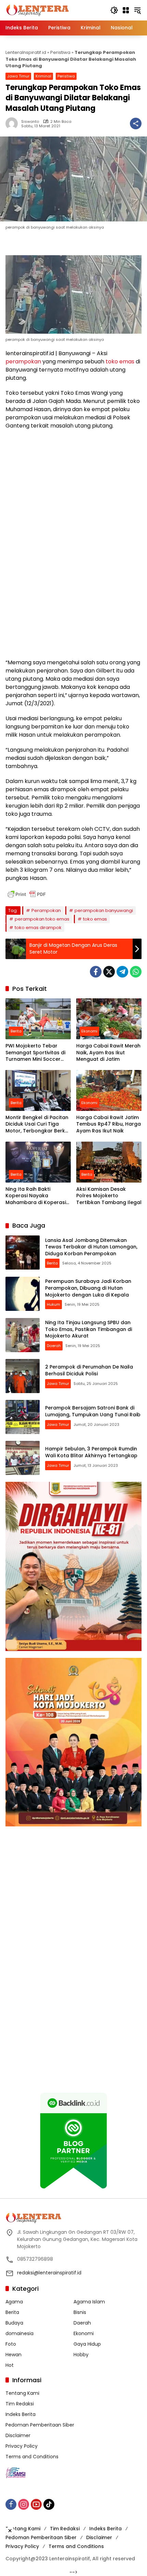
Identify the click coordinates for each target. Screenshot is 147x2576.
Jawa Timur (18, 76)
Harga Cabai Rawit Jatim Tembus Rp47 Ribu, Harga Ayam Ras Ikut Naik (109, 1124)
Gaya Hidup (87, 2344)
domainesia (19, 2333)
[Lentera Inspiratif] (37, 10)
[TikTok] (49, 2504)
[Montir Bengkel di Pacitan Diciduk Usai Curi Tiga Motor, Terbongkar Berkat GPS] (38, 1090)
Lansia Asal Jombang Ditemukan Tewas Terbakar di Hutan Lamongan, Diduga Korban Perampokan (91, 1247)
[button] (114, 10)
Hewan (14, 2355)
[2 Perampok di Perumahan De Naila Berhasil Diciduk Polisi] (23, 1376)
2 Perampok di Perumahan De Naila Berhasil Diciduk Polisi (89, 1370)
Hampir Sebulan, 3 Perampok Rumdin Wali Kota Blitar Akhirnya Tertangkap (91, 1452)
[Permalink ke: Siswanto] (13, 124)
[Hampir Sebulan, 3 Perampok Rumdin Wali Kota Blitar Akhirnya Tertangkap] (23, 1458)
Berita (16, 1031)
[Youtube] (36, 2504)
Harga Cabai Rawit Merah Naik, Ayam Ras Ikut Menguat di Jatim (108, 1053)
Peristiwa (60, 52)
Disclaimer (18, 2435)
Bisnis (80, 2312)
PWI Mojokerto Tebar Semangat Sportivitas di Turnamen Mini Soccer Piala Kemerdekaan (35, 1053)
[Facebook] (96, 972)
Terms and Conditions (32, 2457)
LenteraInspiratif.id (26, 52)
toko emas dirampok (38, 928)
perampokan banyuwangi (104, 910)
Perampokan (46, 910)
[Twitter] (109, 972)
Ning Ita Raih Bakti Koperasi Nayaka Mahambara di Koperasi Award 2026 (36, 1196)
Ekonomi (89, 1031)
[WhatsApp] (136, 972)
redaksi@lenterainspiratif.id (49, 2273)
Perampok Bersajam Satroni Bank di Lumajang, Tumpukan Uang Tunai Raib (93, 1411)
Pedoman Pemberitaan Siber (40, 2425)
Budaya (14, 2323)
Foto (11, 2344)
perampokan (23, 361)
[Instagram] (24, 2504)
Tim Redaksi (20, 2404)
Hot (10, 2365)
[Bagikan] (136, 124)
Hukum (54, 1304)
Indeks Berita (21, 2414)
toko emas (120, 361)
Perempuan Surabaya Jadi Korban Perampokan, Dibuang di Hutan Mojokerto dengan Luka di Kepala (88, 1288)
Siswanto (30, 122)
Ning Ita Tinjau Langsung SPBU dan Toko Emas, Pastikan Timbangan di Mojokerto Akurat (89, 1329)
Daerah (54, 1346)
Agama (14, 2302)
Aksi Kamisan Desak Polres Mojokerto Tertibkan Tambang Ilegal (109, 1196)
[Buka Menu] (126, 10)
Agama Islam (89, 2302)
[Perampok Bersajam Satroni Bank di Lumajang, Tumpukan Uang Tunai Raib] (23, 1417)
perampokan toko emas (42, 919)
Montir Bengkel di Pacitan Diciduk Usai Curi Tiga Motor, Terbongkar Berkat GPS (38, 1124)
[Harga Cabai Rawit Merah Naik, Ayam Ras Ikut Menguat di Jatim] (109, 1019)
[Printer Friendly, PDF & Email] (27, 894)
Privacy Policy (22, 2446)
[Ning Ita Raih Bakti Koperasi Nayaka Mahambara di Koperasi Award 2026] (38, 1162)
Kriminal (43, 76)
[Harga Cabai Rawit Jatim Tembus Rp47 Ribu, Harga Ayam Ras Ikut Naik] (109, 1090)
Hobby (81, 2355)
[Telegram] (122, 972)
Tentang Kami (22, 2393)
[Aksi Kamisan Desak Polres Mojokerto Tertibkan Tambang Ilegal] (109, 1162)
